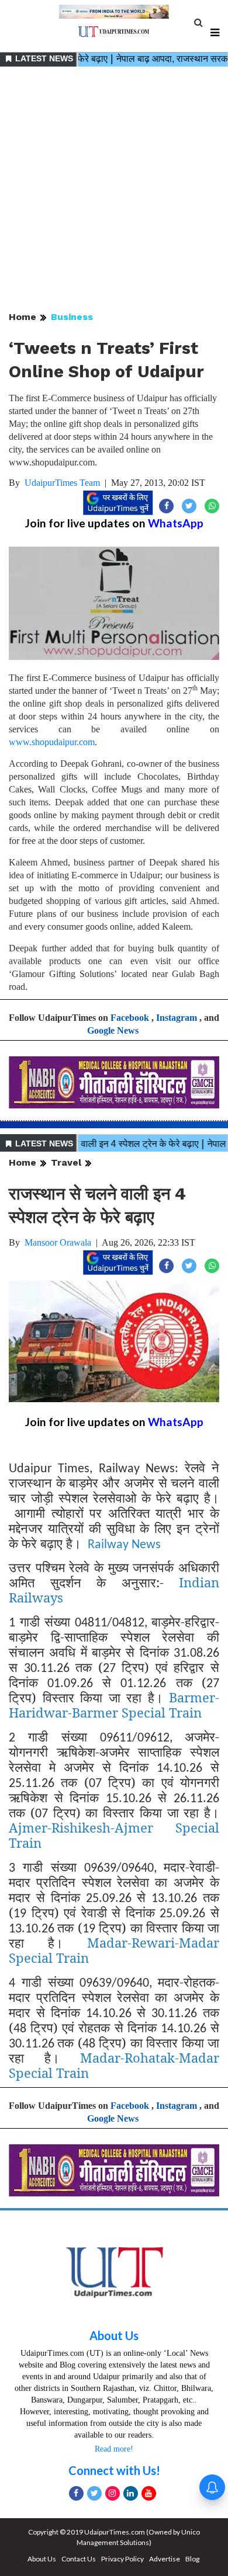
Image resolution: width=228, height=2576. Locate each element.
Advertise (165, 2559)
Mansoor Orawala (58, 1242)
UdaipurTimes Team (62, 483)
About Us (114, 2335)
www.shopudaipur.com (52, 742)
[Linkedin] (131, 2493)
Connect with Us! (114, 2470)
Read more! (114, 2449)
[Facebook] (76, 2493)
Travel (66, 1162)
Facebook (130, 1018)
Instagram (177, 1018)
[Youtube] (149, 2493)
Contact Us (79, 2559)
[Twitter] (94, 2493)
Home (23, 317)
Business (72, 317)
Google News (113, 1030)
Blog (192, 2559)
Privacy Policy (122, 2559)
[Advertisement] (114, 190)
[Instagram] (113, 2493)
